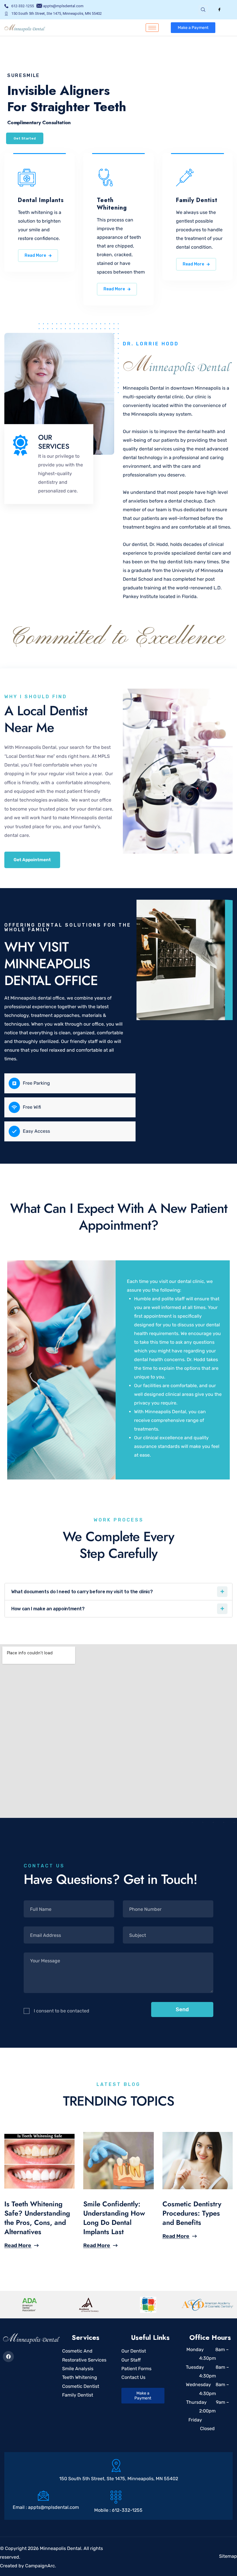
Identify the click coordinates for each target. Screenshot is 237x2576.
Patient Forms (136, 2369)
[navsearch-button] (203, 10)
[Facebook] (219, 10)
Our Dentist (134, 2351)
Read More (35, 255)
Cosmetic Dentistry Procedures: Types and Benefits (192, 2213)
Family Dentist (78, 2395)
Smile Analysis (78, 2369)
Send (182, 2010)
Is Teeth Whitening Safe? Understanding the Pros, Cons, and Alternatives (37, 2218)
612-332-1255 (127, 2510)
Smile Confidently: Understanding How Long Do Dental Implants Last (114, 2218)
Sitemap (228, 2556)
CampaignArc (40, 2566)
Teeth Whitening (80, 2377)
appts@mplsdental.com (53, 2507)
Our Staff (131, 2360)
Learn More (24, 126)
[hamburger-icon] (152, 28)
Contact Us (133, 2377)
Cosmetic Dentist (81, 2386)
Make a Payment (193, 28)
